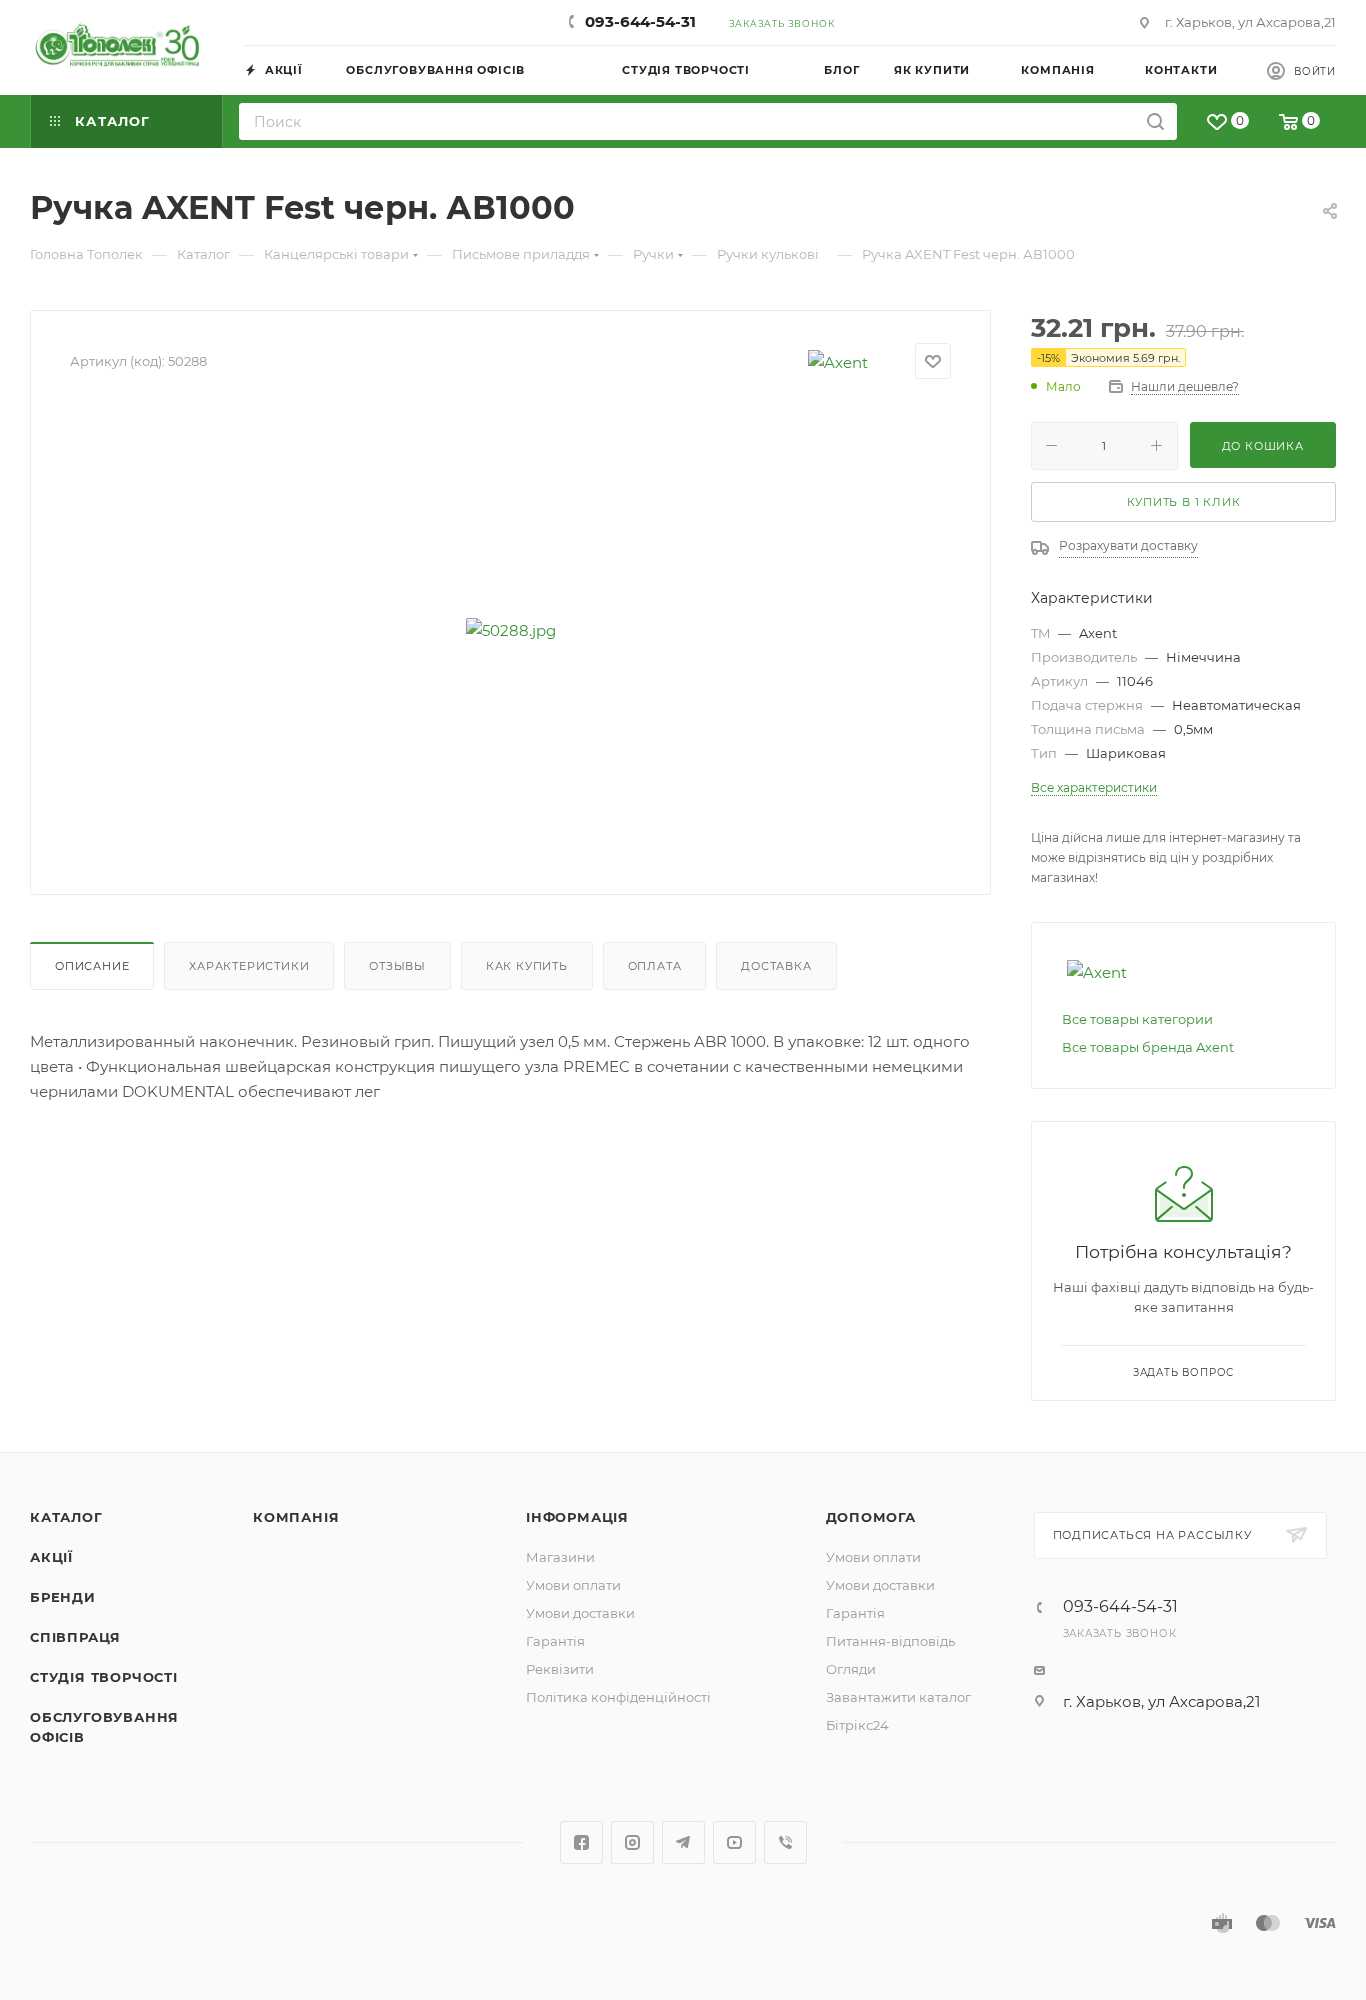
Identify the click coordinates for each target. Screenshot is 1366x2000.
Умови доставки (580, 1613)
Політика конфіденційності (618, 1697)
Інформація (577, 1517)
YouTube (734, 1842)
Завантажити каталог (898, 1697)
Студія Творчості (104, 1677)
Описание (92, 966)
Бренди (63, 1597)
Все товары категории (1137, 1019)
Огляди (851, 1669)
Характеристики (249, 966)
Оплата (655, 966)
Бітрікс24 (857, 1725)
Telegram (683, 1842)
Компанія (296, 1517)
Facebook (581, 1842)
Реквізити (560, 1669)
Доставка (776, 966)
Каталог (66, 1517)
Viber (785, 1842)
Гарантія (555, 1641)
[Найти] (1155, 121)
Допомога (871, 1517)
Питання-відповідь (890, 1641)
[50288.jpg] (511, 630)
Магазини (560, 1557)
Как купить (527, 966)
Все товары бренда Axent (1148, 1047)
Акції (51, 1557)
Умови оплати (573, 1585)
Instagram (632, 1842)
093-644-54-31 (640, 21)
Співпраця (75, 1637)
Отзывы (397, 966)
